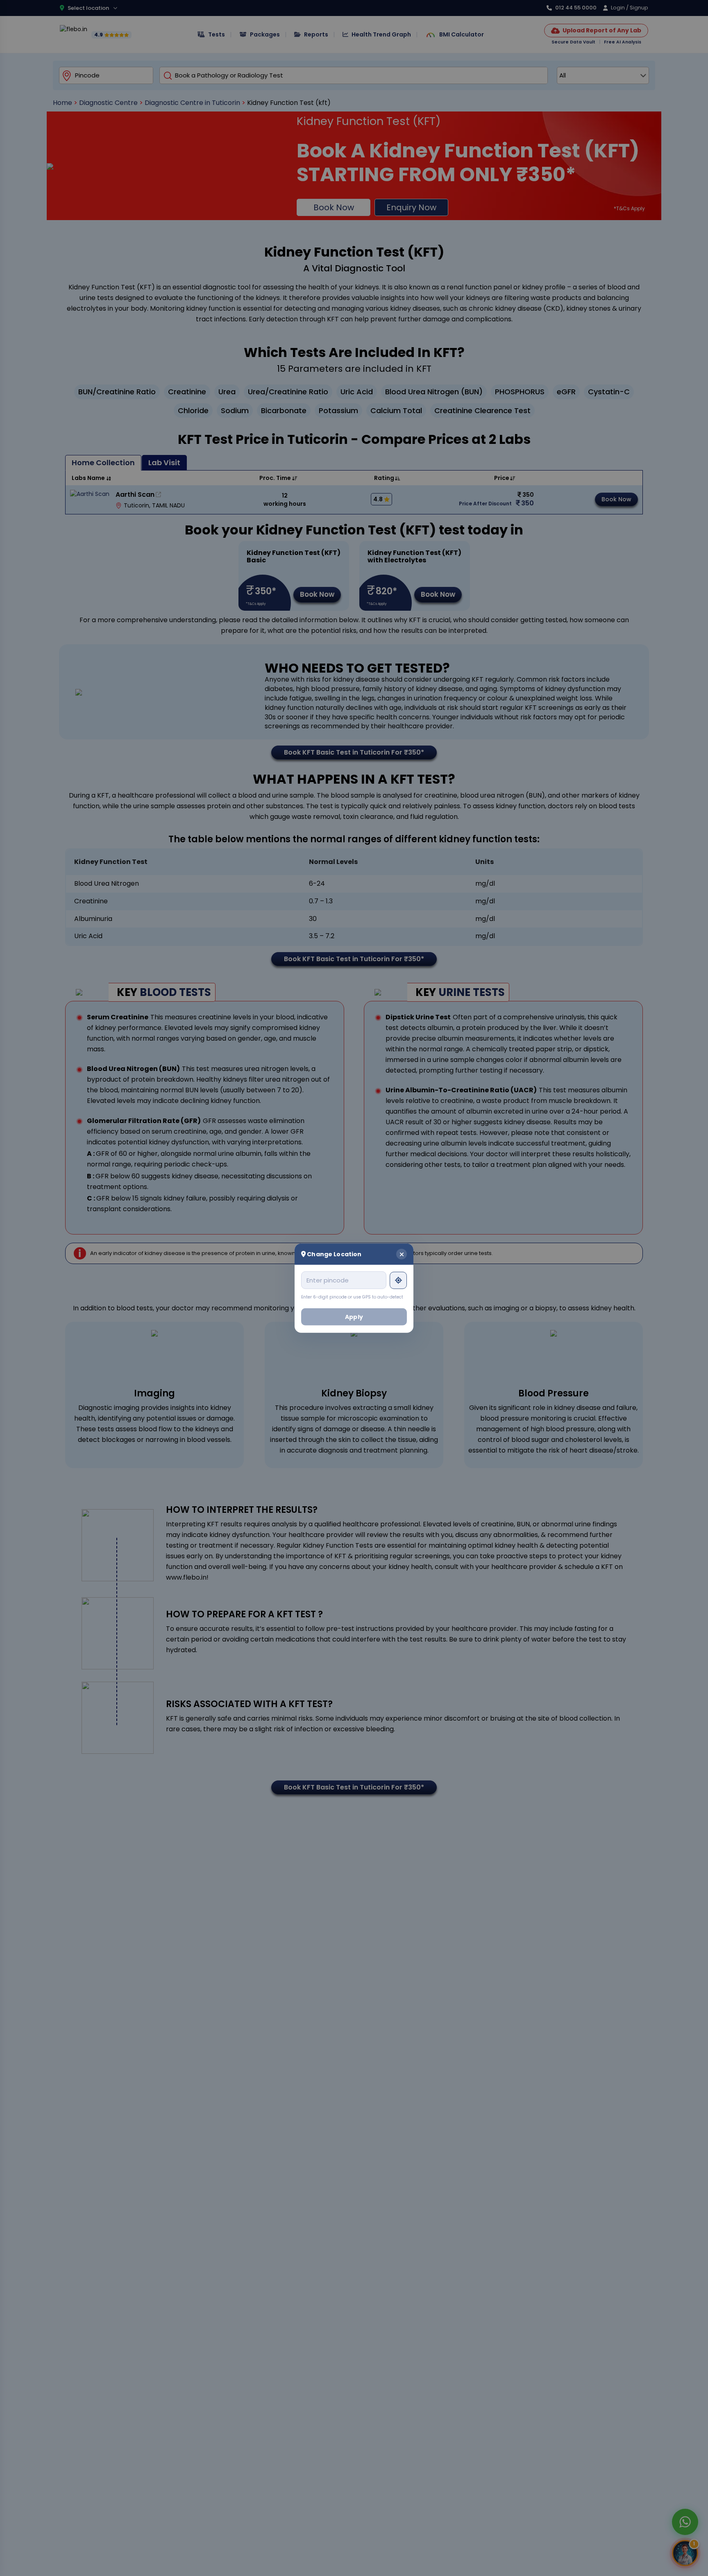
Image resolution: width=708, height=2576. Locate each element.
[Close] (402, 1254)
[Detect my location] (398, 1280)
